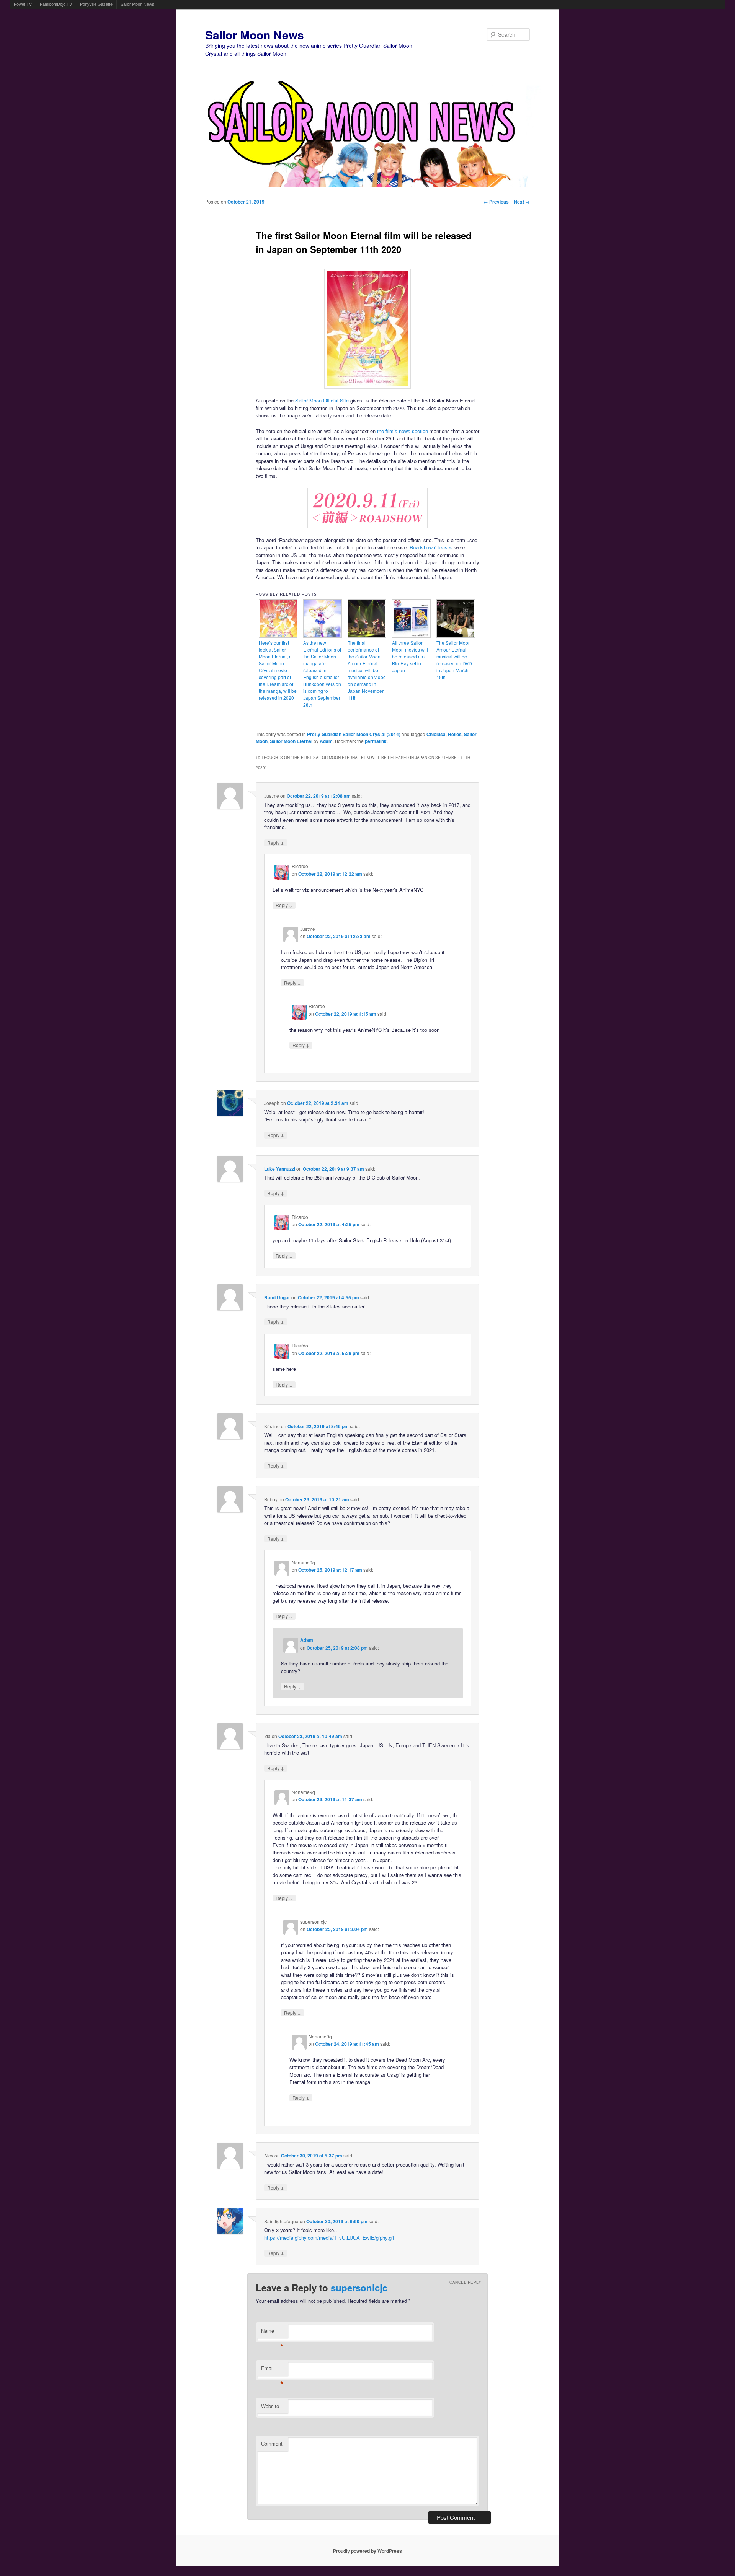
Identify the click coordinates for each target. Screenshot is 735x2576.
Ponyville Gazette (96, 4)
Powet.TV (23, 4)
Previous (496, 202)
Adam (326, 741)
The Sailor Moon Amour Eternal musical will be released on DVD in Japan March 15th (454, 660)
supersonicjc (359, 2288)
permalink (376, 741)
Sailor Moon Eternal (291, 741)
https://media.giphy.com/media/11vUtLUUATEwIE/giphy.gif (329, 2238)
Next (522, 202)
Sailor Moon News (137, 4)
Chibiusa (436, 734)
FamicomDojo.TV (56, 4)
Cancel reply (465, 2282)
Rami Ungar (277, 1297)
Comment (272, 2443)
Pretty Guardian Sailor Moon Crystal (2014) (354, 734)
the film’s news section (403, 431)
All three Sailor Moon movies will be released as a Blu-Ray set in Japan (410, 656)
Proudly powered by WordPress (367, 2551)
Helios (455, 734)
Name (272, 2332)
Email (272, 2370)
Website (270, 2406)
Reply (276, 843)
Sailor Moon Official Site (322, 400)
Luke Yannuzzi (280, 1169)
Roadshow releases (431, 547)
